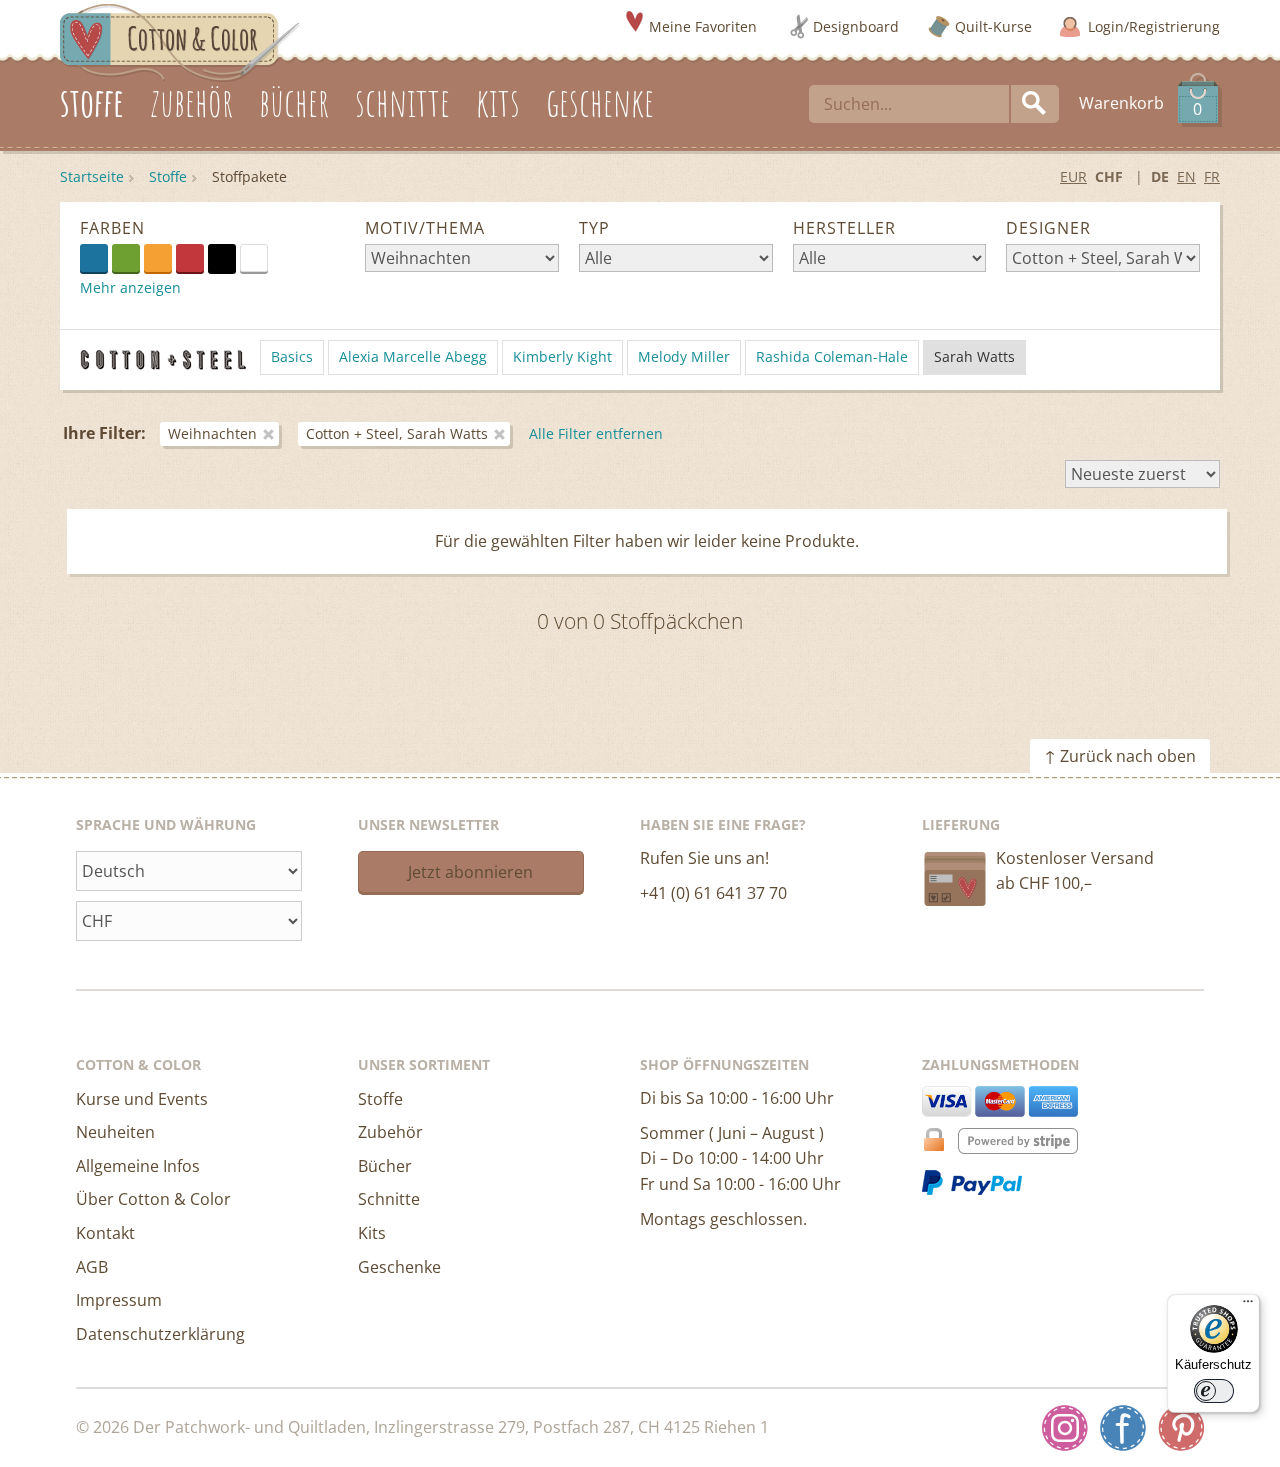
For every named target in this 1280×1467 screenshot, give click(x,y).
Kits (372, 1233)
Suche (1035, 104)
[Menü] (1248, 1306)
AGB (92, 1267)
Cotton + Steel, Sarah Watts (397, 433)
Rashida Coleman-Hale (832, 356)
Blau (94, 258)
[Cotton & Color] (180, 41)
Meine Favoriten (703, 26)
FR (1212, 176)
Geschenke (399, 1267)
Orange (158, 258)
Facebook (1123, 1428)
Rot (190, 258)
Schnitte (389, 1199)
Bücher (385, 1166)
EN (1186, 176)
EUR (1073, 176)
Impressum (119, 1300)
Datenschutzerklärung (160, 1334)
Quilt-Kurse (993, 26)
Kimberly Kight (562, 356)
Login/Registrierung (1154, 26)
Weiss (267, 257)
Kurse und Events (142, 1099)
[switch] (1214, 1391)
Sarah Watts (974, 356)
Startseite (92, 176)
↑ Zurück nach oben (1120, 756)
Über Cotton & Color (153, 1199)
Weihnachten (212, 433)
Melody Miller (684, 356)
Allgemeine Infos (138, 1166)
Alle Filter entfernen (596, 433)
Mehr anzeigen (130, 287)
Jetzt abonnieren (470, 872)
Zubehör (390, 1132)
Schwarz (222, 258)
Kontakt (105, 1233)
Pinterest (1181, 1428)
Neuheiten (115, 1132)
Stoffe (168, 176)
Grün (126, 258)
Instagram (1065, 1428)
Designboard (856, 26)
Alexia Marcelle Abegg (413, 356)
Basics (292, 356)
